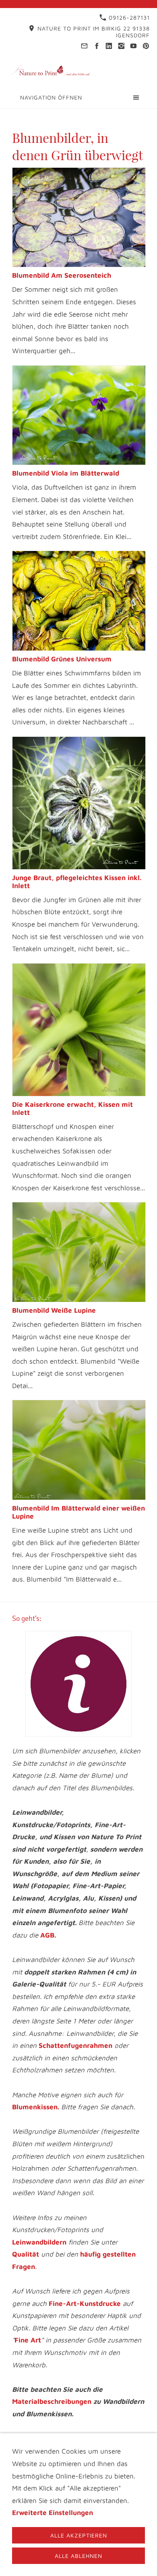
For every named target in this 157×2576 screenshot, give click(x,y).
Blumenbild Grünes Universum (62, 659)
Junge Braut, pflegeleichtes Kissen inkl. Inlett (77, 882)
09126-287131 (128, 17)
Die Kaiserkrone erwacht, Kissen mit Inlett (72, 1108)
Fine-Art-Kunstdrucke (85, 2304)
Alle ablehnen (78, 2556)
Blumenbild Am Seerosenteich (62, 275)
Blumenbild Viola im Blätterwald (66, 473)
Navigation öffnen (51, 97)
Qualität (26, 2254)
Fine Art (28, 2340)
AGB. (48, 1935)
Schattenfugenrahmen (75, 2045)
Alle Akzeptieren (79, 2535)
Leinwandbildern (39, 2242)
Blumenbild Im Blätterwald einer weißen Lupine (78, 1512)
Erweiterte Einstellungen (53, 2513)
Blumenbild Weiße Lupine (54, 1310)
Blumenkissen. (36, 2107)
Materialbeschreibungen (52, 2401)
